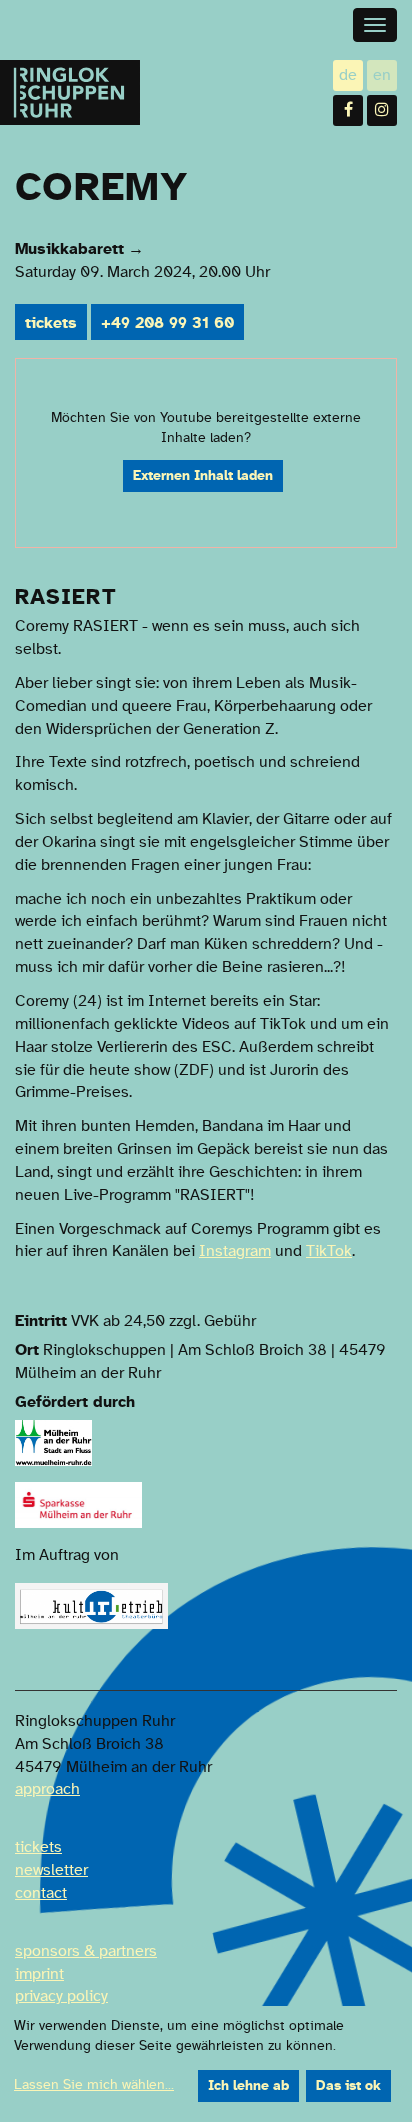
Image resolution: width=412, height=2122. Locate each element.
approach (47, 1789)
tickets (51, 323)
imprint (39, 1974)
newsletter (51, 1870)
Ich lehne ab (248, 2086)
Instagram (235, 1251)
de (351, 76)
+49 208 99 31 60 (167, 323)
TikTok (329, 1251)
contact (41, 1893)
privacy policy (61, 1996)
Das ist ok (348, 2086)
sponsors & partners (86, 1951)
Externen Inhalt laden (203, 476)
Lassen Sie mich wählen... (94, 2085)
